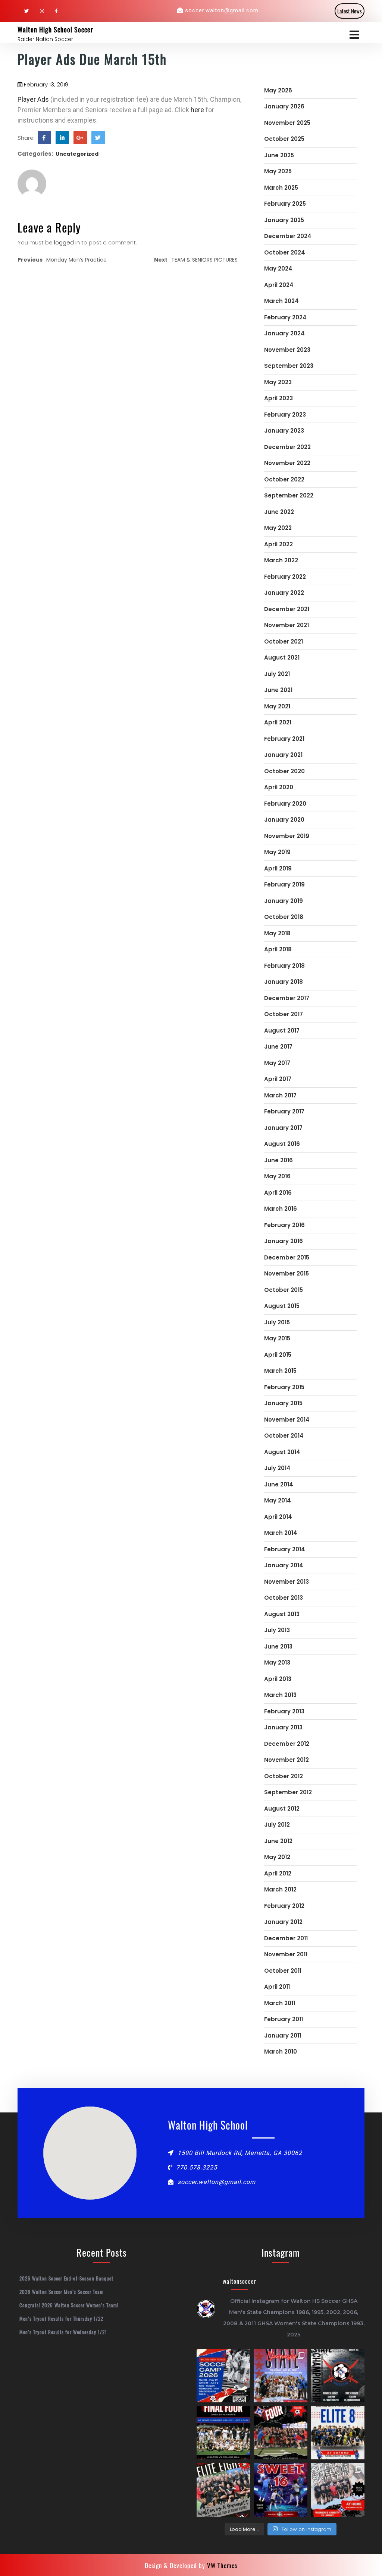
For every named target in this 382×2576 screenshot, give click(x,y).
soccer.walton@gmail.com (222, 10)
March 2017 (280, 1095)
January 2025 (284, 220)
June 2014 (279, 1484)
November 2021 (286, 625)
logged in (67, 242)
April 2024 (279, 285)
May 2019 (277, 852)
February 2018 (284, 966)
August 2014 (282, 1452)
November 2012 (286, 1760)
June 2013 (278, 1646)
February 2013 (284, 1711)
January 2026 (284, 106)
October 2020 (284, 771)
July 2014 (277, 1468)
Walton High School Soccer (55, 29)
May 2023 (278, 382)
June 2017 (278, 1047)
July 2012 (277, 1825)
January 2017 (283, 1128)
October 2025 (284, 139)
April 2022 (278, 544)
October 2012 (284, 1776)
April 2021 (278, 722)
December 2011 (286, 1938)
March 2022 (281, 560)
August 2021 (282, 658)
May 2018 (277, 933)
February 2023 (285, 415)
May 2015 (277, 1338)
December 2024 (288, 236)
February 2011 (284, 2019)
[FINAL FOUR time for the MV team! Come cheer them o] (223, 2433)
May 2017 (277, 1063)
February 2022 (285, 577)
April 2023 (278, 398)
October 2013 (284, 1598)
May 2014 (278, 1500)
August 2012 (282, 1809)
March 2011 (280, 2003)
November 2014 (287, 1420)
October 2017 (284, 1014)
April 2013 (278, 1679)
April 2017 (278, 1079)
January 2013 (283, 1727)
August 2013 (282, 1614)
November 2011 (286, 1954)
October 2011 (283, 1971)
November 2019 (287, 836)
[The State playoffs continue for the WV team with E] (223, 2490)
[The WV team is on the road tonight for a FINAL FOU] (280, 2433)
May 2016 (277, 1176)
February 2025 (285, 204)
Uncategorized (77, 154)
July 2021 (277, 674)
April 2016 (278, 1193)
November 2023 (287, 350)
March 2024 (281, 301)
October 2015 (284, 1290)
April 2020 (279, 787)
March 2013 (280, 1695)
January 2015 (283, 1403)
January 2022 (284, 593)
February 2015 (284, 1387)
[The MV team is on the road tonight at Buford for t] (338, 2433)
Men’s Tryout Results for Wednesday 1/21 (63, 2332)
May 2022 (278, 528)
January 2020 (284, 820)
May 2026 (278, 90)
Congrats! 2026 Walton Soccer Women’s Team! (69, 2305)
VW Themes (221, 2565)
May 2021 (277, 706)
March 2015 (280, 1371)
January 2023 (284, 431)
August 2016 (282, 1144)
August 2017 (282, 1031)
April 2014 (278, 1517)
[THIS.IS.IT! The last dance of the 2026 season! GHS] (280, 2376)
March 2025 (281, 188)
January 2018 (284, 982)
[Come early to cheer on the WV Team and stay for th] (280, 2490)
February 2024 (285, 317)
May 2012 (277, 1857)
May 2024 (278, 268)
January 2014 (284, 1565)
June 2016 (278, 1160)
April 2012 (278, 1873)
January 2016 (284, 1241)
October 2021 (284, 641)
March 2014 (281, 1533)
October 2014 (284, 1436)
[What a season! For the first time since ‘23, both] (338, 2376)
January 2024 (284, 333)
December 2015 (287, 1257)
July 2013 (277, 1630)
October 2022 (284, 479)
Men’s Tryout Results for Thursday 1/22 (61, 2319)
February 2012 (284, 1906)
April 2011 (277, 1987)
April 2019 (278, 868)
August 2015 (282, 1306)
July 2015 (277, 1322)
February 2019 (284, 884)
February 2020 (285, 804)
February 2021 (284, 739)
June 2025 (279, 155)
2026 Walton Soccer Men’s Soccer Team (62, 2292)
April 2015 (278, 1355)
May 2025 (278, 171)
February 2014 (285, 1549)
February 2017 (284, 1111)
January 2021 (283, 755)
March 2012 (280, 1889)
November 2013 (286, 1582)
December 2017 (287, 998)
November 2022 (287, 463)
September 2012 (288, 1792)
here (198, 110)
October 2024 (285, 252)
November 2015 (286, 1273)
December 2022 (287, 447)
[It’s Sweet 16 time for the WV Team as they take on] (338, 2490)
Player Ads (33, 99)
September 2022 (289, 495)
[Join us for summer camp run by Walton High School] (223, 2376)
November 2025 (287, 123)
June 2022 (279, 512)
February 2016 (284, 1225)
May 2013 (277, 1662)
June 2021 (278, 690)
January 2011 (283, 2035)
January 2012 (283, 1922)
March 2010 (281, 2052)
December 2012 (287, 1744)
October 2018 (284, 917)
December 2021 (287, 609)
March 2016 (281, 1209)
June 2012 (278, 1841)
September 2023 (289, 366)
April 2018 (278, 949)
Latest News (350, 11)
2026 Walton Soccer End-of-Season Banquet (66, 2278)
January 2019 (284, 901)
